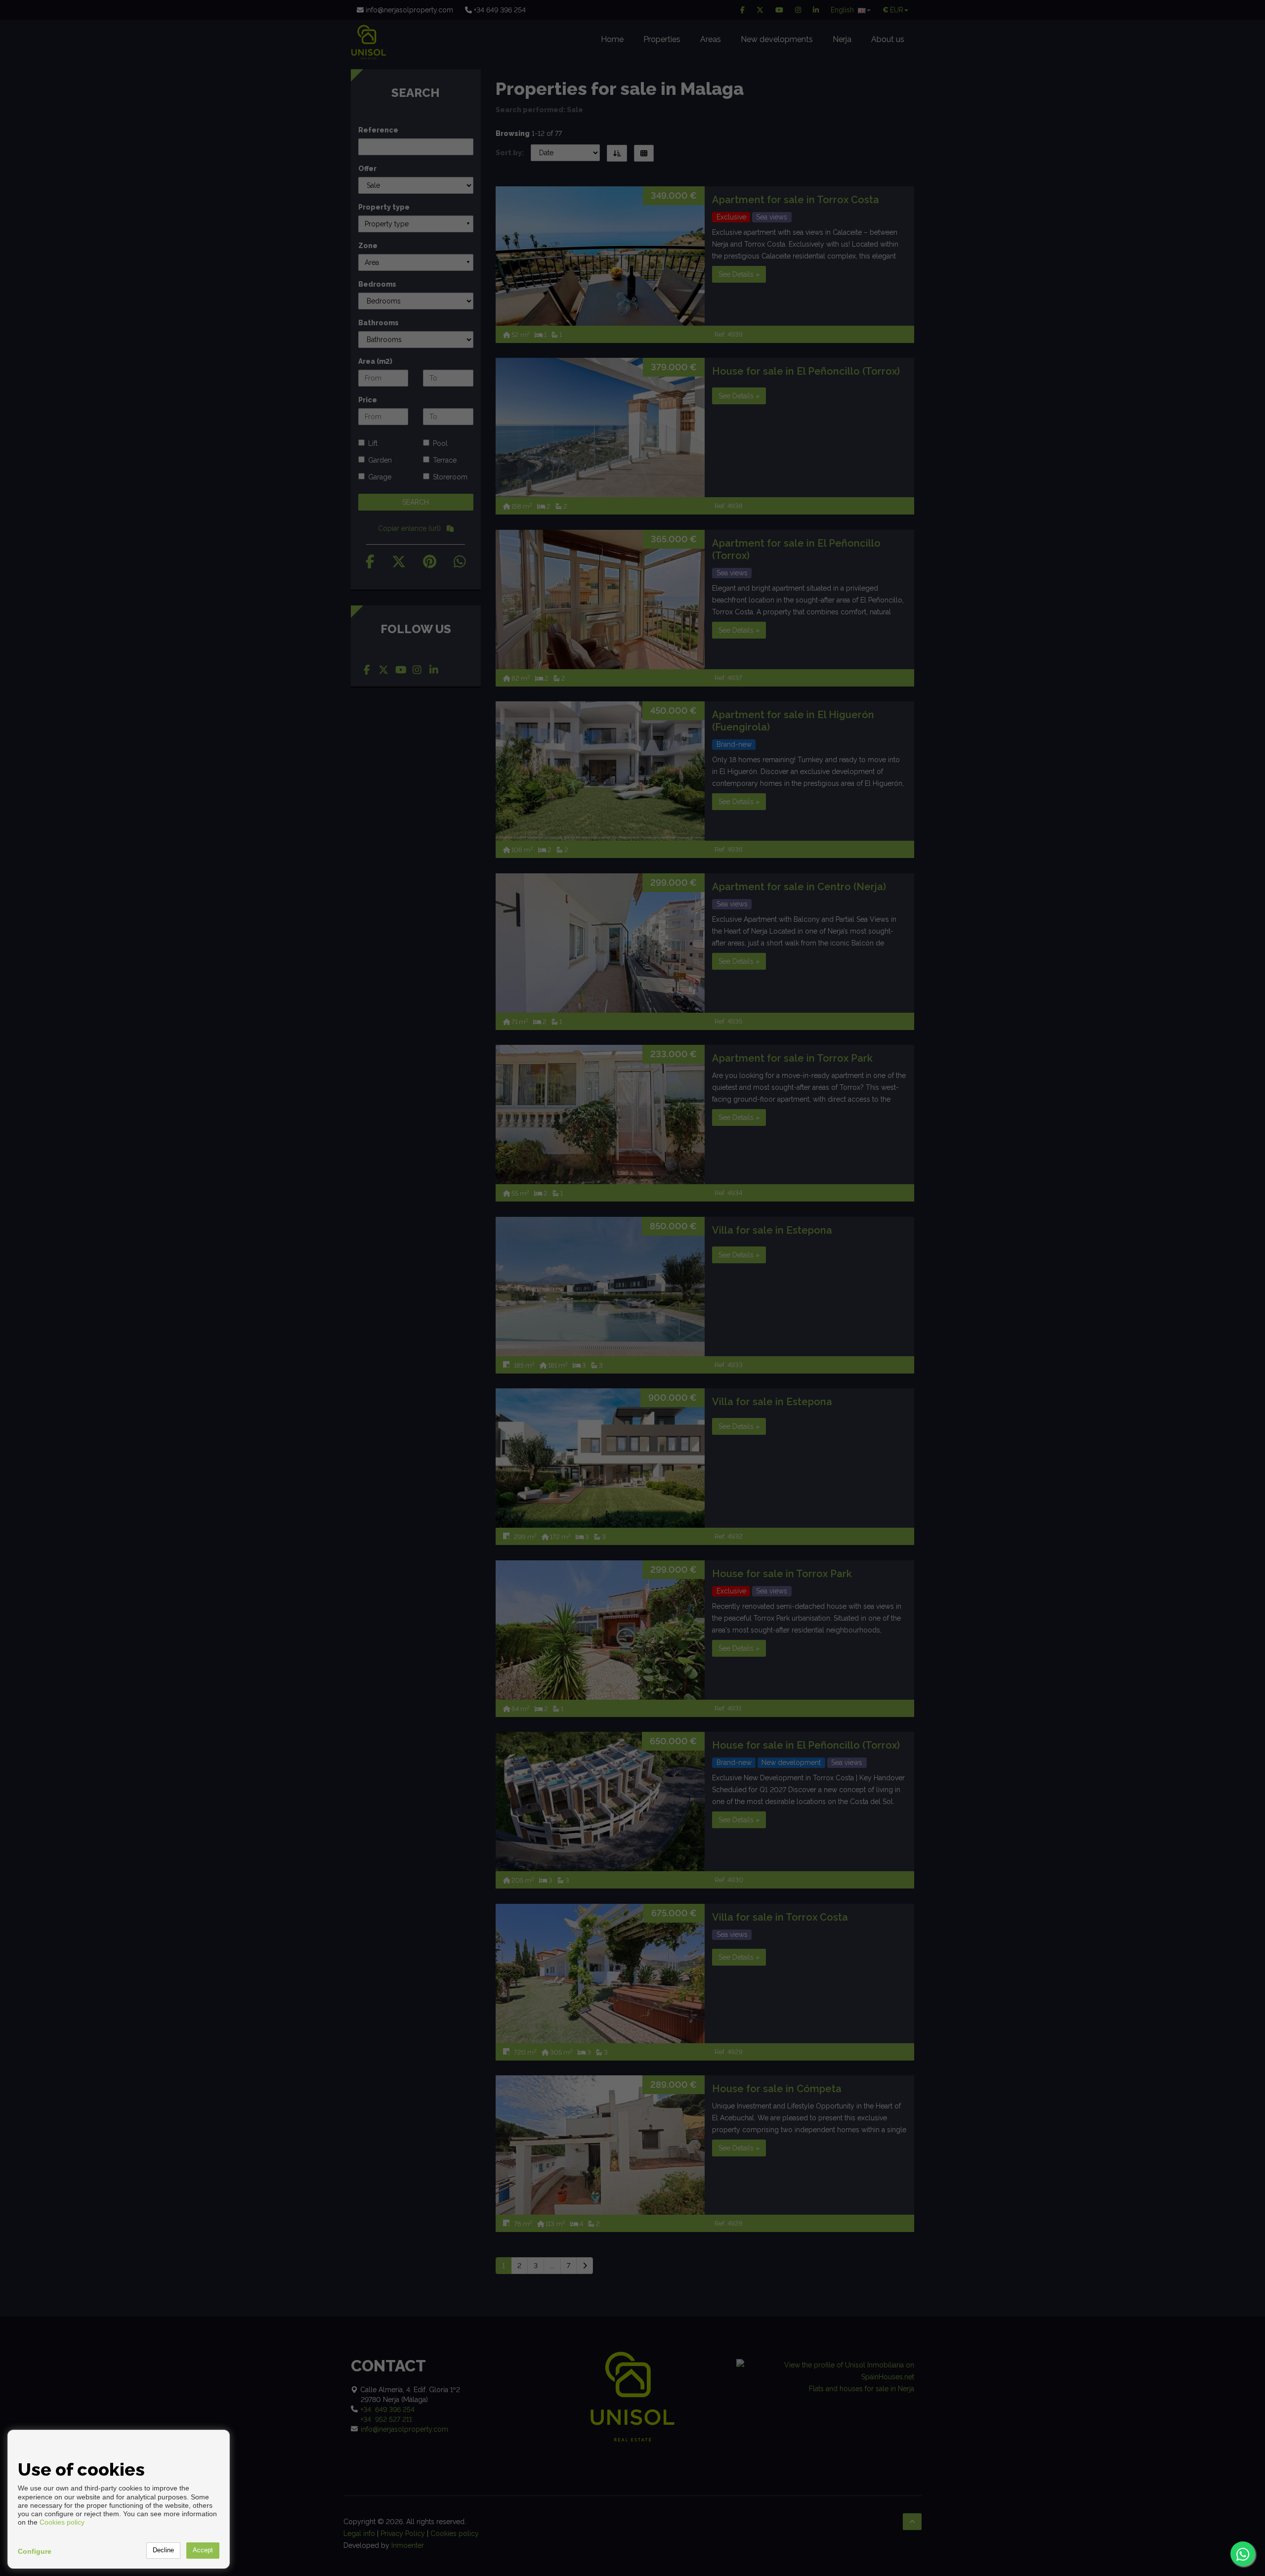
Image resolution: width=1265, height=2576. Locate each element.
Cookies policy (62, 2522)
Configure (35, 2551)
